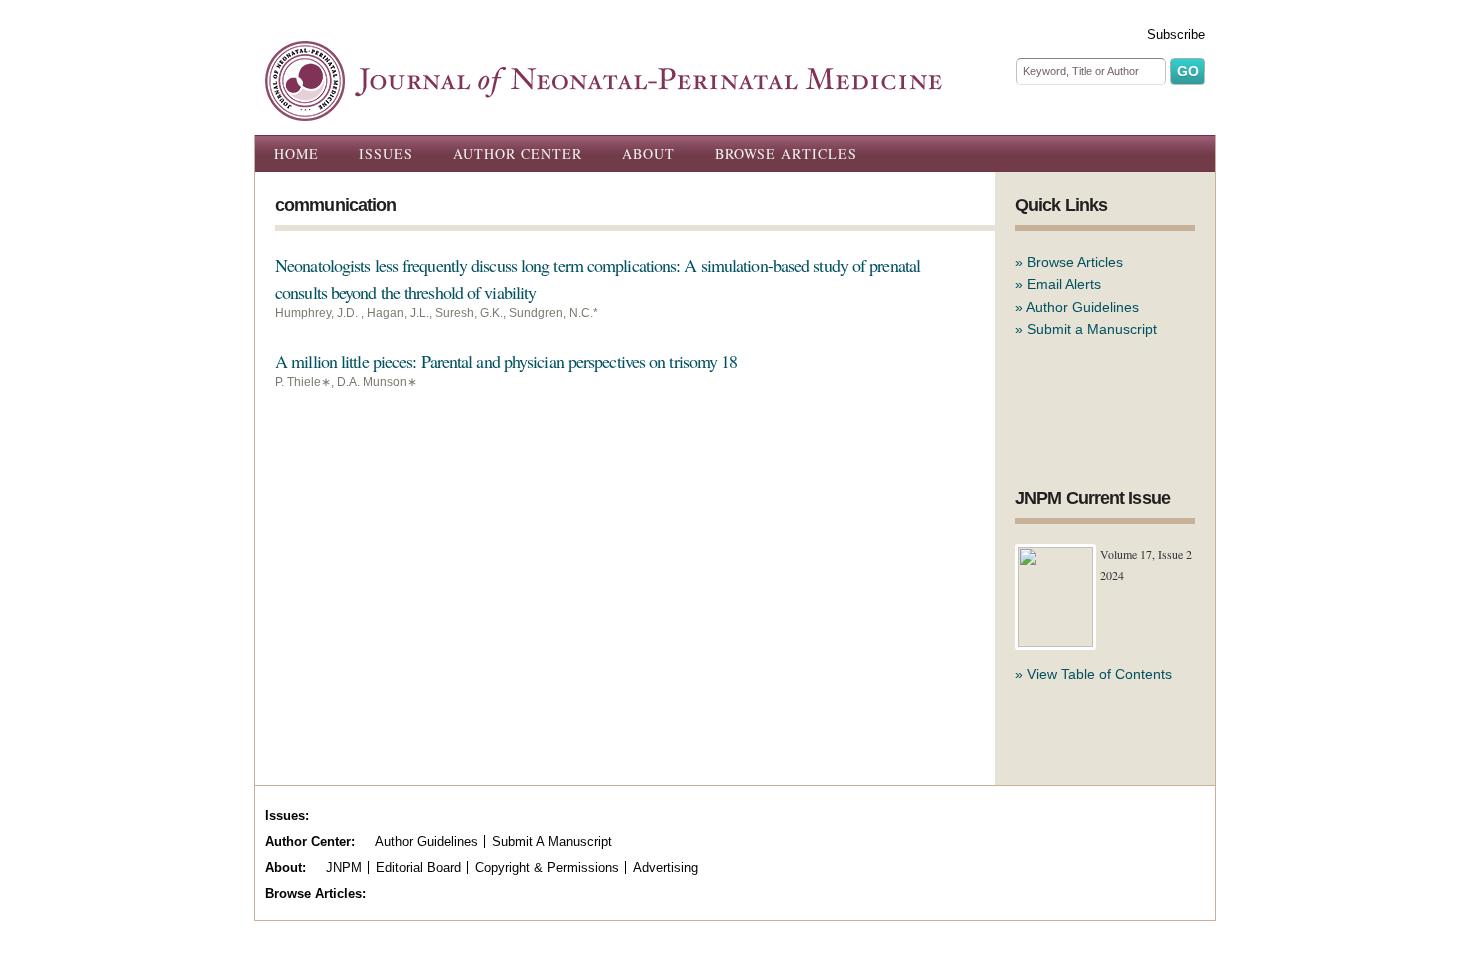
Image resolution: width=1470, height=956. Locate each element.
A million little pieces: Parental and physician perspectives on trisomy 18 (506, 361)
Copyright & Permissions (547, 867)
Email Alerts (1064, 284)
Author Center (517, 153)
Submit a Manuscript (1092, 329)
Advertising (665, 867)
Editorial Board (418, 867)
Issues (386, 153)
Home (296, 153)
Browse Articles (786, 153)
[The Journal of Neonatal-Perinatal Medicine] (603, 110)
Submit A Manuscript (552, 841)
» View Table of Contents (1093, 674)
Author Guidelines (1082, 307)
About (648, 153)
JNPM (344, 867)
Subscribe (1176, 34)
